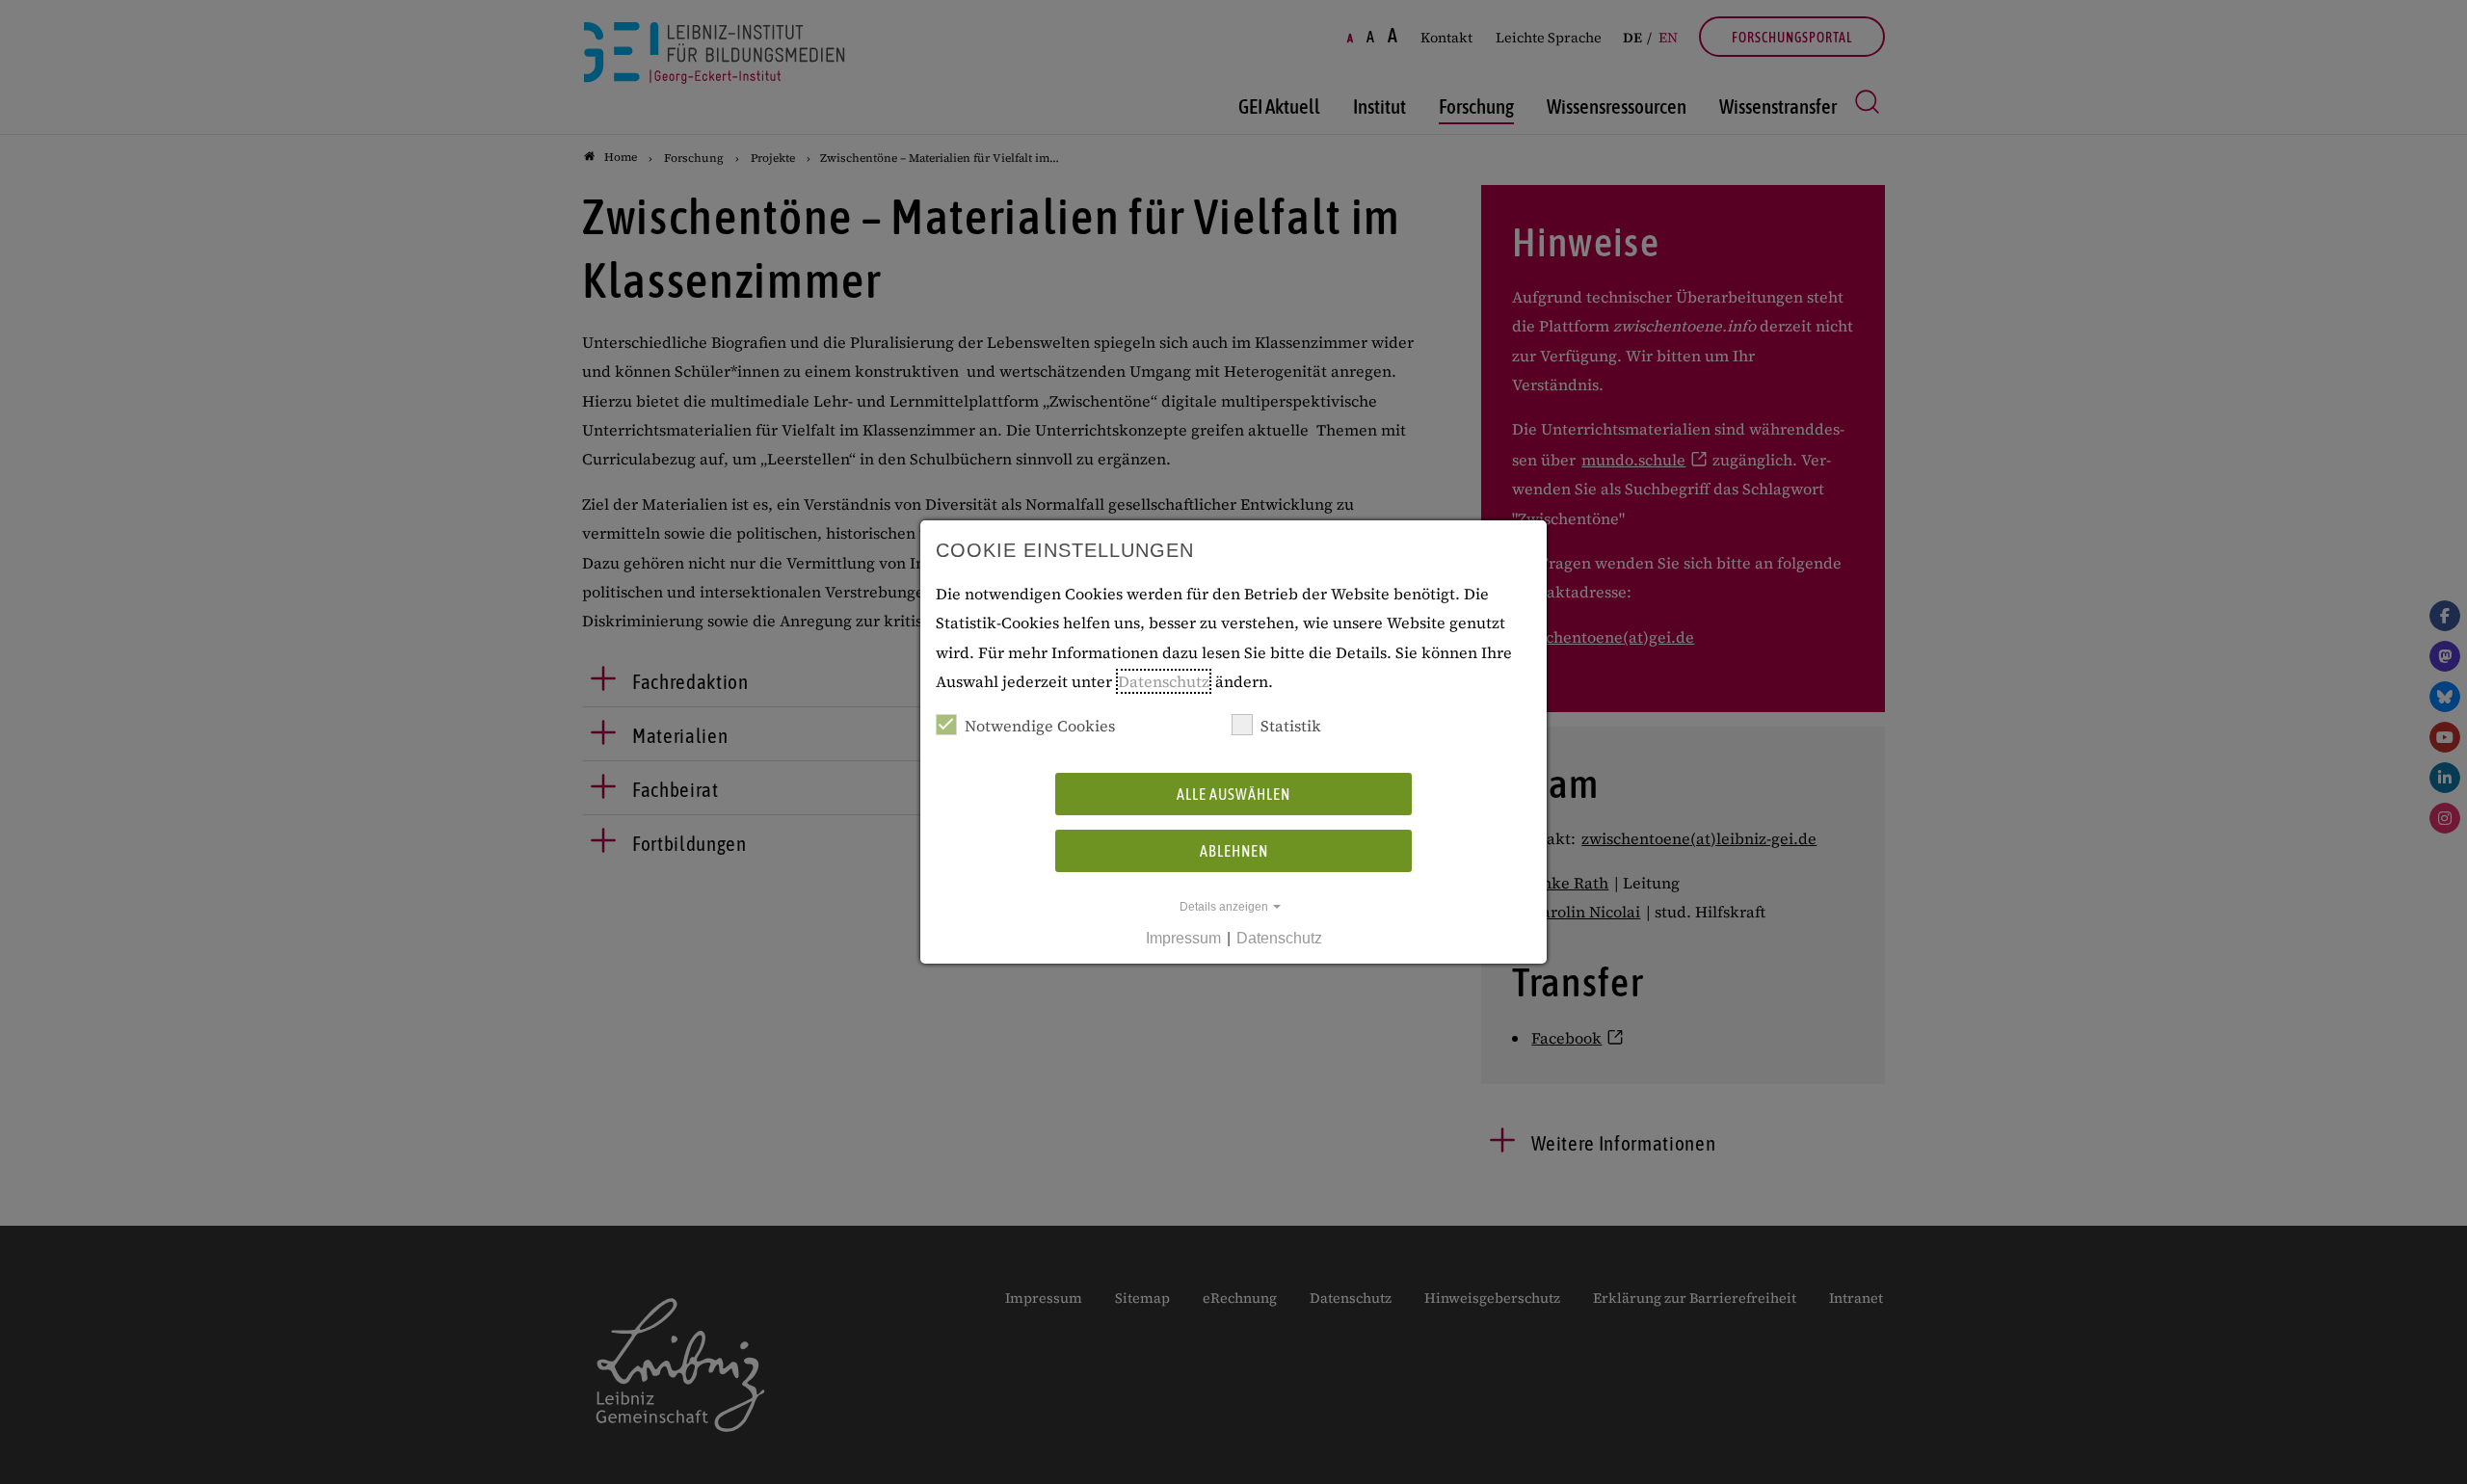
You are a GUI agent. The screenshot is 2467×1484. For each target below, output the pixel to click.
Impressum (1183, 938)
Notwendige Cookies (1040, 726)
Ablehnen (1234, 851)
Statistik (1291, 726)
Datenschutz (1164, 681)
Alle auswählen (1233, 794)
